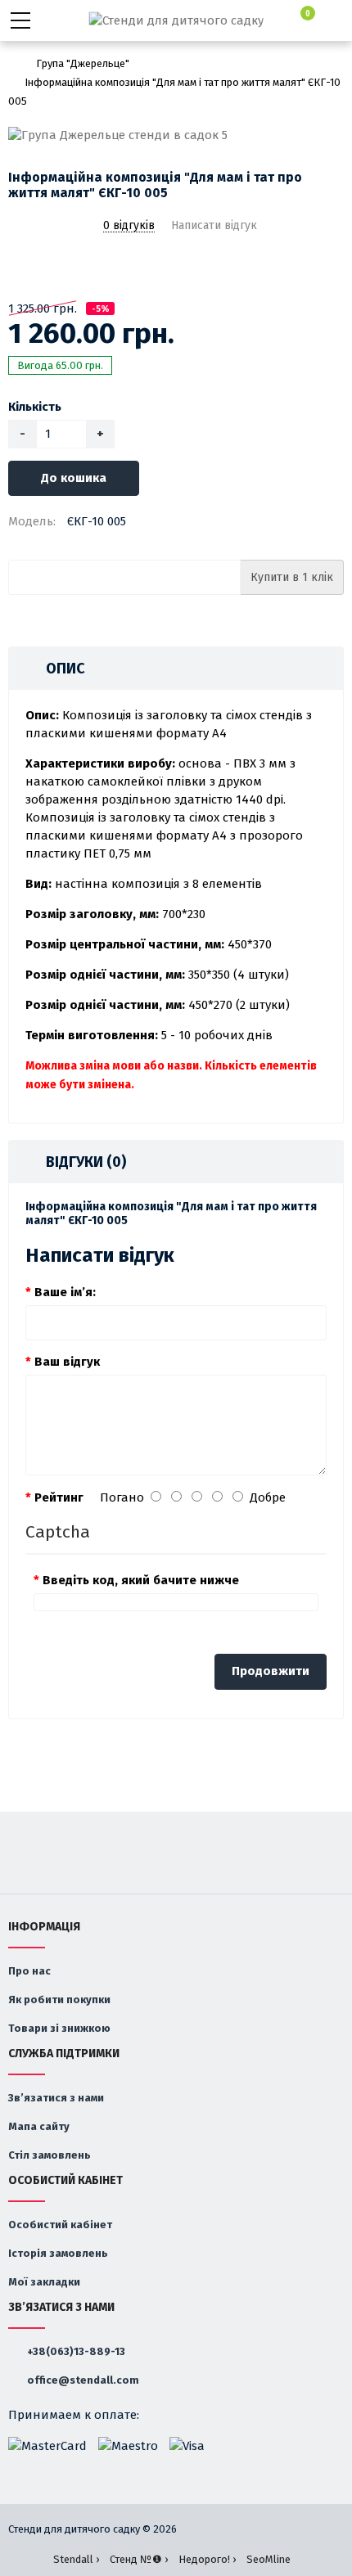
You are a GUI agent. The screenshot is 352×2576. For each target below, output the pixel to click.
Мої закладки (44, 2282)
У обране (19, 268)
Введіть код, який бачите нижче (141, 1580)
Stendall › (76, 2559)
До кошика (74, 478)
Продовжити (271, 1671)
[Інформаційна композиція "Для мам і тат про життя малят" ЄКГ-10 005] (176, 135)
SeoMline (269, 2559)
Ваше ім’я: (65, 1292)
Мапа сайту (39, 2126)
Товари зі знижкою (59, 2028)
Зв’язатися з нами (56, 2098)
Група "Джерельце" (83, 63)
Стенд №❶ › (139, 2559)
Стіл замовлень (50, 2155)
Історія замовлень (58, 2253)
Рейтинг (59, 1497)
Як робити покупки (59, 2000)
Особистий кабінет (60, 2225)
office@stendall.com (82, 2380)
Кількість (35, 407)
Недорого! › (207, 2559)
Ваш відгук (67, 1362)
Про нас (29, 1971)
